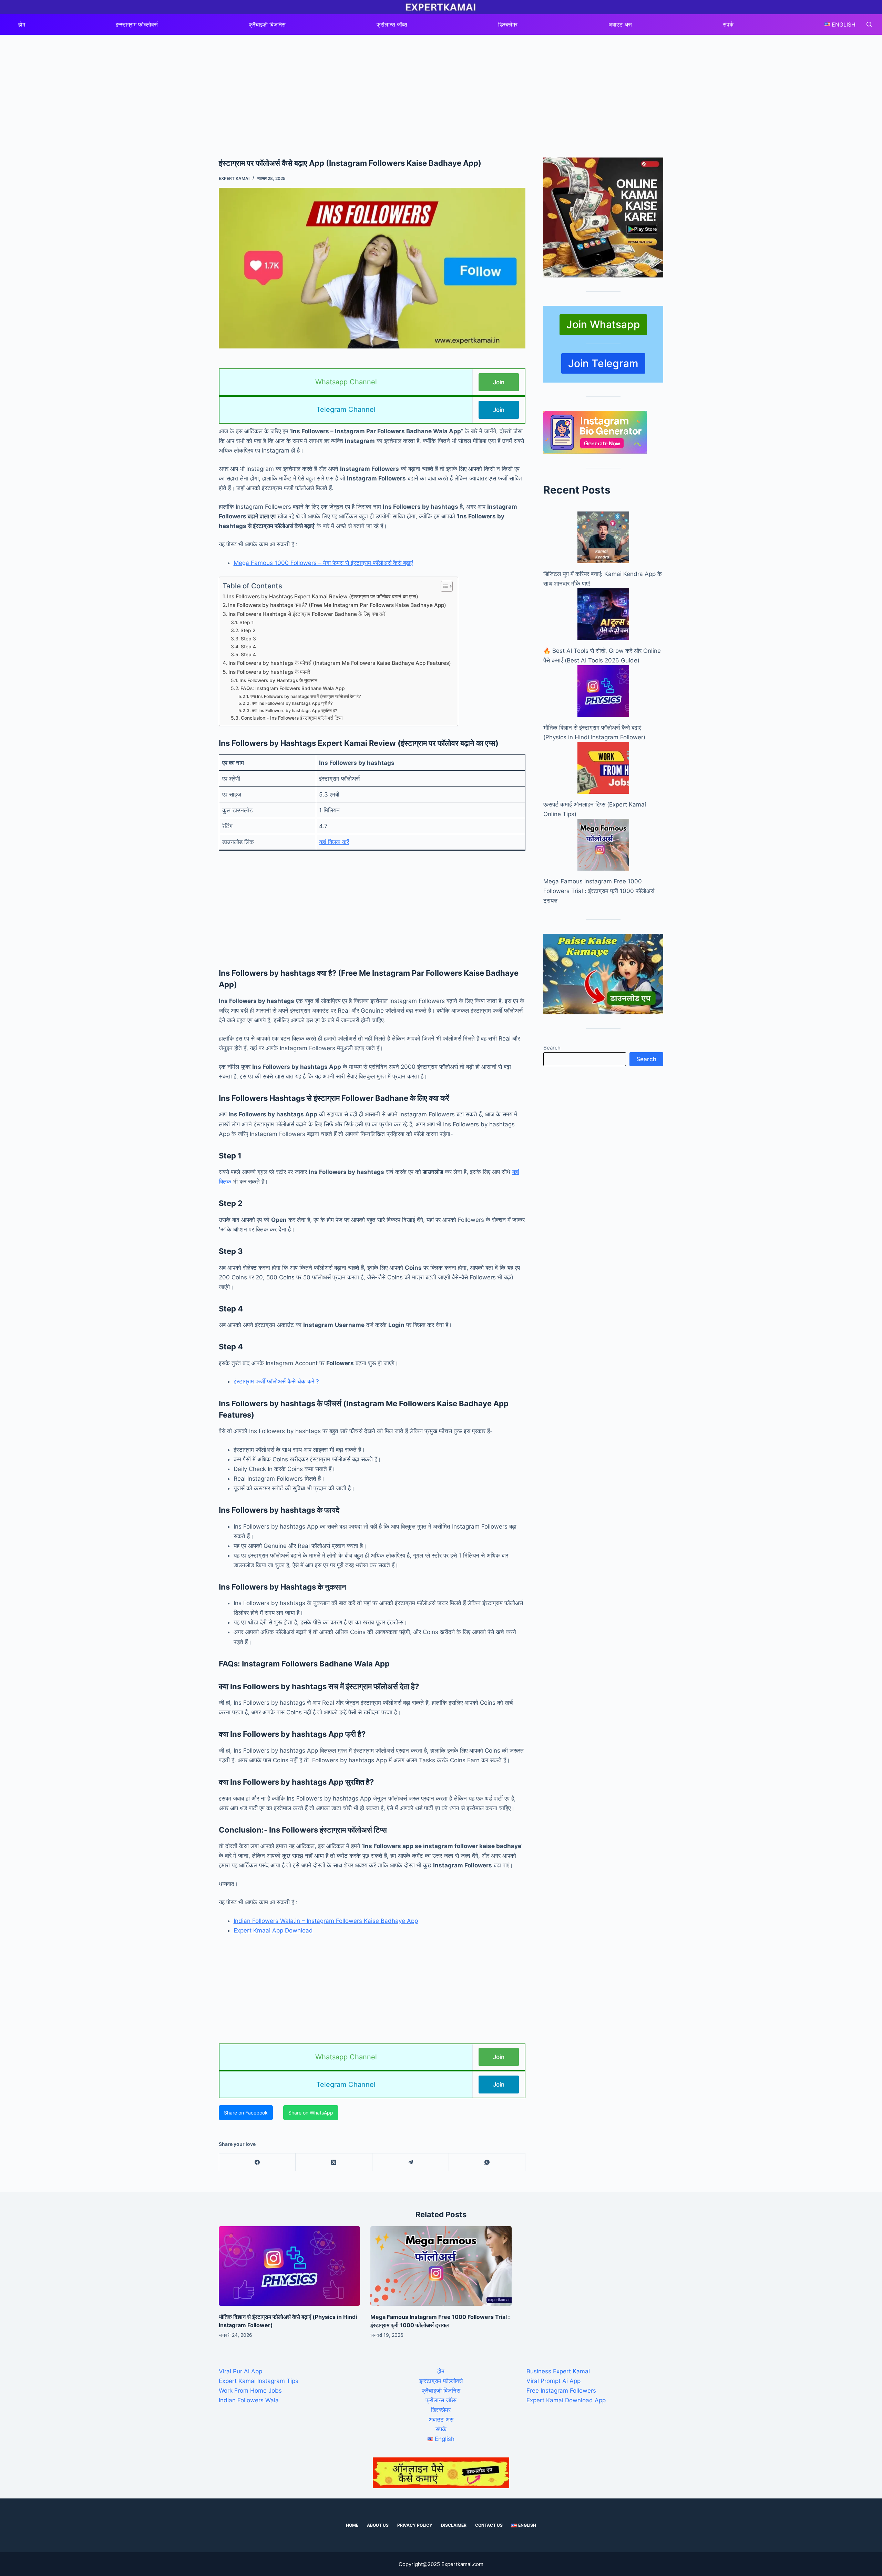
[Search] (869, 24)
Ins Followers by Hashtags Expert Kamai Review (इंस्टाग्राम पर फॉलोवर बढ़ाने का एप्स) (323, 596)
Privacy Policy (415, 2525)
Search (552, 1048)
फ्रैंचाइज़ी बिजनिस (267, 24)
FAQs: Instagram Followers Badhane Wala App (293, 688)
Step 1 (247, 622)
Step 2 (248, 630)
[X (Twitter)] (334, 2162)
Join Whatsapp (603, 324)
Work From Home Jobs (250, 2391)
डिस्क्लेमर (508, 24)
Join (499, 382)
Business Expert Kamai (558, 2371)
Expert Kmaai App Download (273, 1930)
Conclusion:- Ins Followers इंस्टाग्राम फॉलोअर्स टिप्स (292, 718)
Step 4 (248, 647)
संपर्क (728, 24)
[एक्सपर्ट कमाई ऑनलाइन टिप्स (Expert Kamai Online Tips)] (603, 768)
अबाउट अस (620, 24)
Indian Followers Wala (249, 2400)
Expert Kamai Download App (566, 2400)
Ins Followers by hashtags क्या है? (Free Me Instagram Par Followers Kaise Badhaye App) (337, 605)
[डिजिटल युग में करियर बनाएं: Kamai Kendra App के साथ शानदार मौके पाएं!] (603, 537)
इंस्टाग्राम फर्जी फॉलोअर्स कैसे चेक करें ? (276, 1381)
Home (352, 2525)
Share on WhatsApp (311, 2113)
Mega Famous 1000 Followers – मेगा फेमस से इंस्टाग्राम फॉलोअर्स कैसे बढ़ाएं (323, 563)
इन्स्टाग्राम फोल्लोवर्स (137, 24)
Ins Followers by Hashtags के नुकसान (278, 680)
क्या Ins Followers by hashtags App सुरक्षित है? (294, 711)
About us (378, 2525)
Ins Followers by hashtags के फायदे (269, 672)
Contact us (489, 2525)
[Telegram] (411, 2162)
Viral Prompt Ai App (553, 2381)
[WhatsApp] (487, 2162)
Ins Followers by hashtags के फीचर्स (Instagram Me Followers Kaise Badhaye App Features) (340, 663)
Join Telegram (603, 363)
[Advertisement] (441, 86)
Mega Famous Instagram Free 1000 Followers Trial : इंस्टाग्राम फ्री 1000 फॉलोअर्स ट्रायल (599, 891)
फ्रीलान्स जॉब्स (392, 24)
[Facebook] (257, 2162)
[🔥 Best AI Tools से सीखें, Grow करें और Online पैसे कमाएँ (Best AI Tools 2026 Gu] (603, 614)
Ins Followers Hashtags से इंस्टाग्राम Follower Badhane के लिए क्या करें (307, 614)
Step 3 (248, 639)
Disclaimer (454, 2525)
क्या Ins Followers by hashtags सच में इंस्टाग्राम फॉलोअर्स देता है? (306, 696)
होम (22, 24)
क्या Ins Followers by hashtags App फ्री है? (292, 703)
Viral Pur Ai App (240, 2371)
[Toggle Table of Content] (443, 586)
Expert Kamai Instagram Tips (259, 2381)
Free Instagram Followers (561, 2391)
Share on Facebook (246, 2113)
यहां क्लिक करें (334, 842)
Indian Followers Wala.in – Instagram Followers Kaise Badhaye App (326, 1921)
